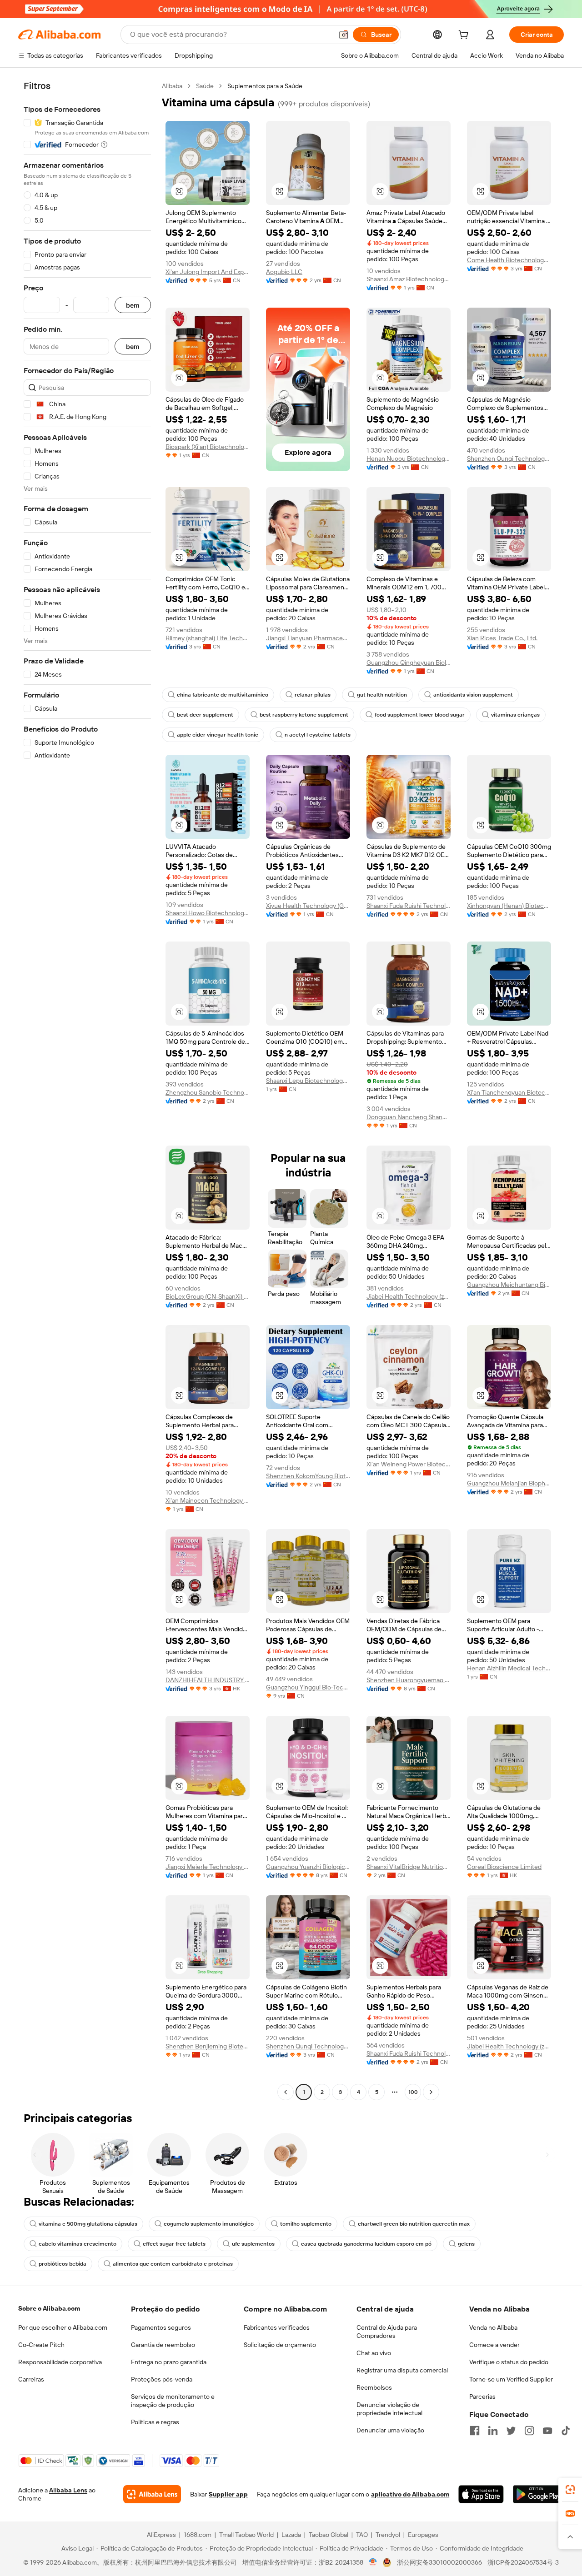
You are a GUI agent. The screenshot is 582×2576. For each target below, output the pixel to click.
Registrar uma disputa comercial (402, 2370)
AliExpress (161, 2535)
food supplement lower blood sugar (420, 715)
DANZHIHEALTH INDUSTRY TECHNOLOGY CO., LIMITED (208, 1680)
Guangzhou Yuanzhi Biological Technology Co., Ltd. (308, 1867)
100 (413, 2092)
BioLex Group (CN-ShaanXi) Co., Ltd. (208, 1296)
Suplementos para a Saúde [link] (265, 86)
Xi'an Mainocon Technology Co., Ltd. (208, 1500)
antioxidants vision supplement (473, 695)
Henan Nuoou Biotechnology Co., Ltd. (409, 458)
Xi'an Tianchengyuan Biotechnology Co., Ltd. (509, 1092)
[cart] (465, 36)
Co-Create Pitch (41, 2345)
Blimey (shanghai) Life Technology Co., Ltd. (208, 638)
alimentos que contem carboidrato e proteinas (173, 2264)
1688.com (198, 2535)
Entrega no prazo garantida (169, 2362)
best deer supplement (205, 715)
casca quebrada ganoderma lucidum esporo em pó (366, 2244)
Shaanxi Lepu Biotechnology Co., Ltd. (308, 1081)
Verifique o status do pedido (509, 2362)
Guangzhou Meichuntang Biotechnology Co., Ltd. (509, 1285)
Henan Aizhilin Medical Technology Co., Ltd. (509, 1668)
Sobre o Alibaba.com (49, 2308)
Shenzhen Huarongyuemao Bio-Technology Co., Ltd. (409, 1680)
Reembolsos (374, 2387)
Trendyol (388, 2535)
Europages (423, 2535)
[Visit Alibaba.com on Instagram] (529, 2431)
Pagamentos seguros (161, 2327)
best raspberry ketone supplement (304, 715)
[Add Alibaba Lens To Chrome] (152, 2494)
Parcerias (482, 2397)
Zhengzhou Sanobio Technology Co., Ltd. (208, 1092)
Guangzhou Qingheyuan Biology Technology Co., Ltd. (409, 663)
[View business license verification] (373, 2562)
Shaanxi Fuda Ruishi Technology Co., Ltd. (409, 906)
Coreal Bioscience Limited (504, 1867)
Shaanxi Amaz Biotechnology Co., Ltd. (409, 279)
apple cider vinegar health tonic (218, 735)
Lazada (291, 2535)
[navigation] (87, 1090)
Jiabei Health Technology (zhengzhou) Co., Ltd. (409, 1296)
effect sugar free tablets (174, 2244)
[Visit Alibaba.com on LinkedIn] (493, 2431)
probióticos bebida (63, 2264)
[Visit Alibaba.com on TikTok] (566, 2431)
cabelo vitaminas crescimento (78, 2244)
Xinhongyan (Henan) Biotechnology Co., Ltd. (509, 906)
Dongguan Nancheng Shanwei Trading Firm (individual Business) (409, 1117)
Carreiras (31, 2379)
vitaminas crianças (515, 715)
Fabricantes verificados (277, 2327)
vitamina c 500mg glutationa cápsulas (88, 2224)
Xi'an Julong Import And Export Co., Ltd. (208, 272)
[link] (570, 2490)
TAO (362, 2535)
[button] (344, 35)
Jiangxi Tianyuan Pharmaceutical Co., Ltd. (308, 638)
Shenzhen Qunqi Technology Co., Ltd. (509, 458)
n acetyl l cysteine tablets (318, 735)
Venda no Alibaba (493, 2327)
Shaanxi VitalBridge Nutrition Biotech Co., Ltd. (409, 1867)
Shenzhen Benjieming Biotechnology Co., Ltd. (208, 2046)
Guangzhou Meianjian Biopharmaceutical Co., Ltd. (509, 1483)
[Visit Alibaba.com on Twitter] (511, 2431)
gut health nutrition (382, 695)
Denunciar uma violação (390, 2430)
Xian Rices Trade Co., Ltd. (502, 638)
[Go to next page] (431, 2092)
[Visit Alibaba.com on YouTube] (547, 2431)
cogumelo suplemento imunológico (209, 2224)
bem (133, 305)
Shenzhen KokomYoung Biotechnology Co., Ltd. (308, 1476)
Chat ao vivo (374, 2353)
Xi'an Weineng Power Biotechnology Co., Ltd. (409, 1464)
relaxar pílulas (313, 695)
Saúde (205, 86)
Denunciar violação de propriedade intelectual (389, 2409)
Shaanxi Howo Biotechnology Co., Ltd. (208, 913)
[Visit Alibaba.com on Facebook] (475, 2431)
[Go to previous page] (286, 2092)
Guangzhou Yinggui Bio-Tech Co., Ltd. (308, 1687)
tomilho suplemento (306, 2224)
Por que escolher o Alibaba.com (63, 2327)
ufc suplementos (253, 2244)
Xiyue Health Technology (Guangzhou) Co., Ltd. (308, 906)
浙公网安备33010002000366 (439, 2562)
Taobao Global (329, 2535)
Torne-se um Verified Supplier (511, 2379)
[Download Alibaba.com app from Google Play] (538, 2494)
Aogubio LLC (284, 272)
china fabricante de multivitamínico (223, 695)
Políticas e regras (155, 2422)
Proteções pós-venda (162, 2379)
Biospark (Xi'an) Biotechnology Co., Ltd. (208, 447)
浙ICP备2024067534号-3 (523, 2562)
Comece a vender (494, 2345)
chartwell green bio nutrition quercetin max (414, 2224)
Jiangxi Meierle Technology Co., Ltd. (208, 1867)
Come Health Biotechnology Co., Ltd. (509, 260)
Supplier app (228, 2494)
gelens (466, 2244)
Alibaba (172, 86)
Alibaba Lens (68, 2490)
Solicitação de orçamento (280, 2345)
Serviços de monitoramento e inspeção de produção (173, 2401)
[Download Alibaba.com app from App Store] (481, 2494)
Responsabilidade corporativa (60, 2362)
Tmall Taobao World (246, 2535)
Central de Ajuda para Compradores (387, 2332)
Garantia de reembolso (163, 2345)
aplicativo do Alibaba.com (410, 2494)
